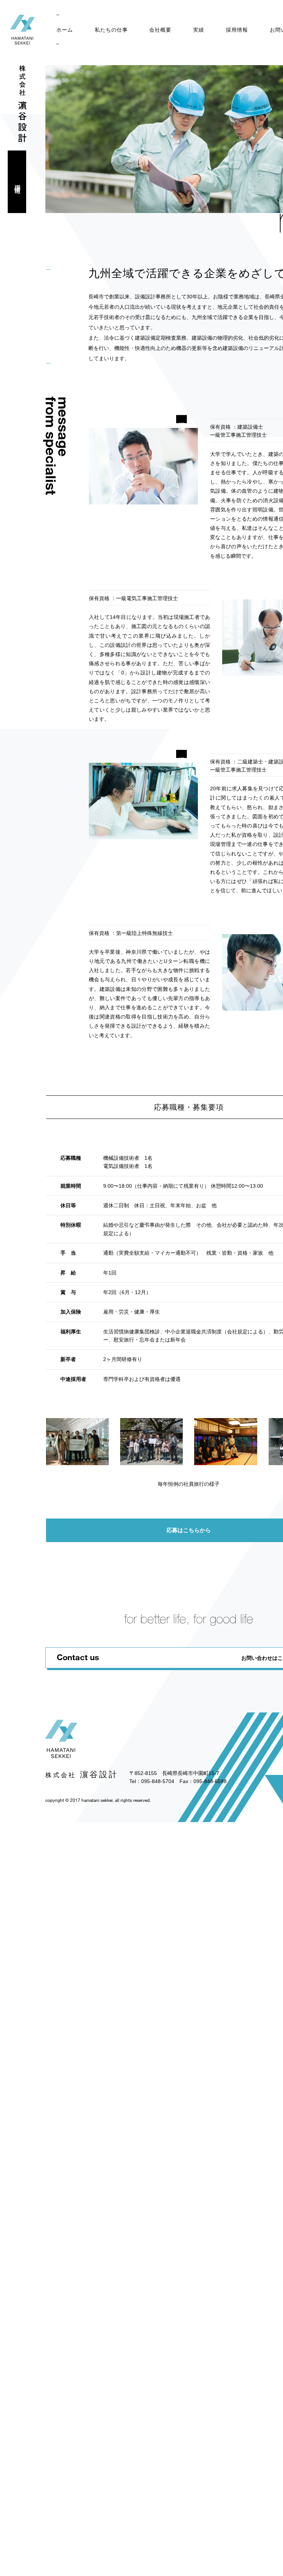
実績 (199, 30)
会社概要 (160, 30)
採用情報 (237, 30)
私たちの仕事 (111, 30)
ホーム (65, 30)
